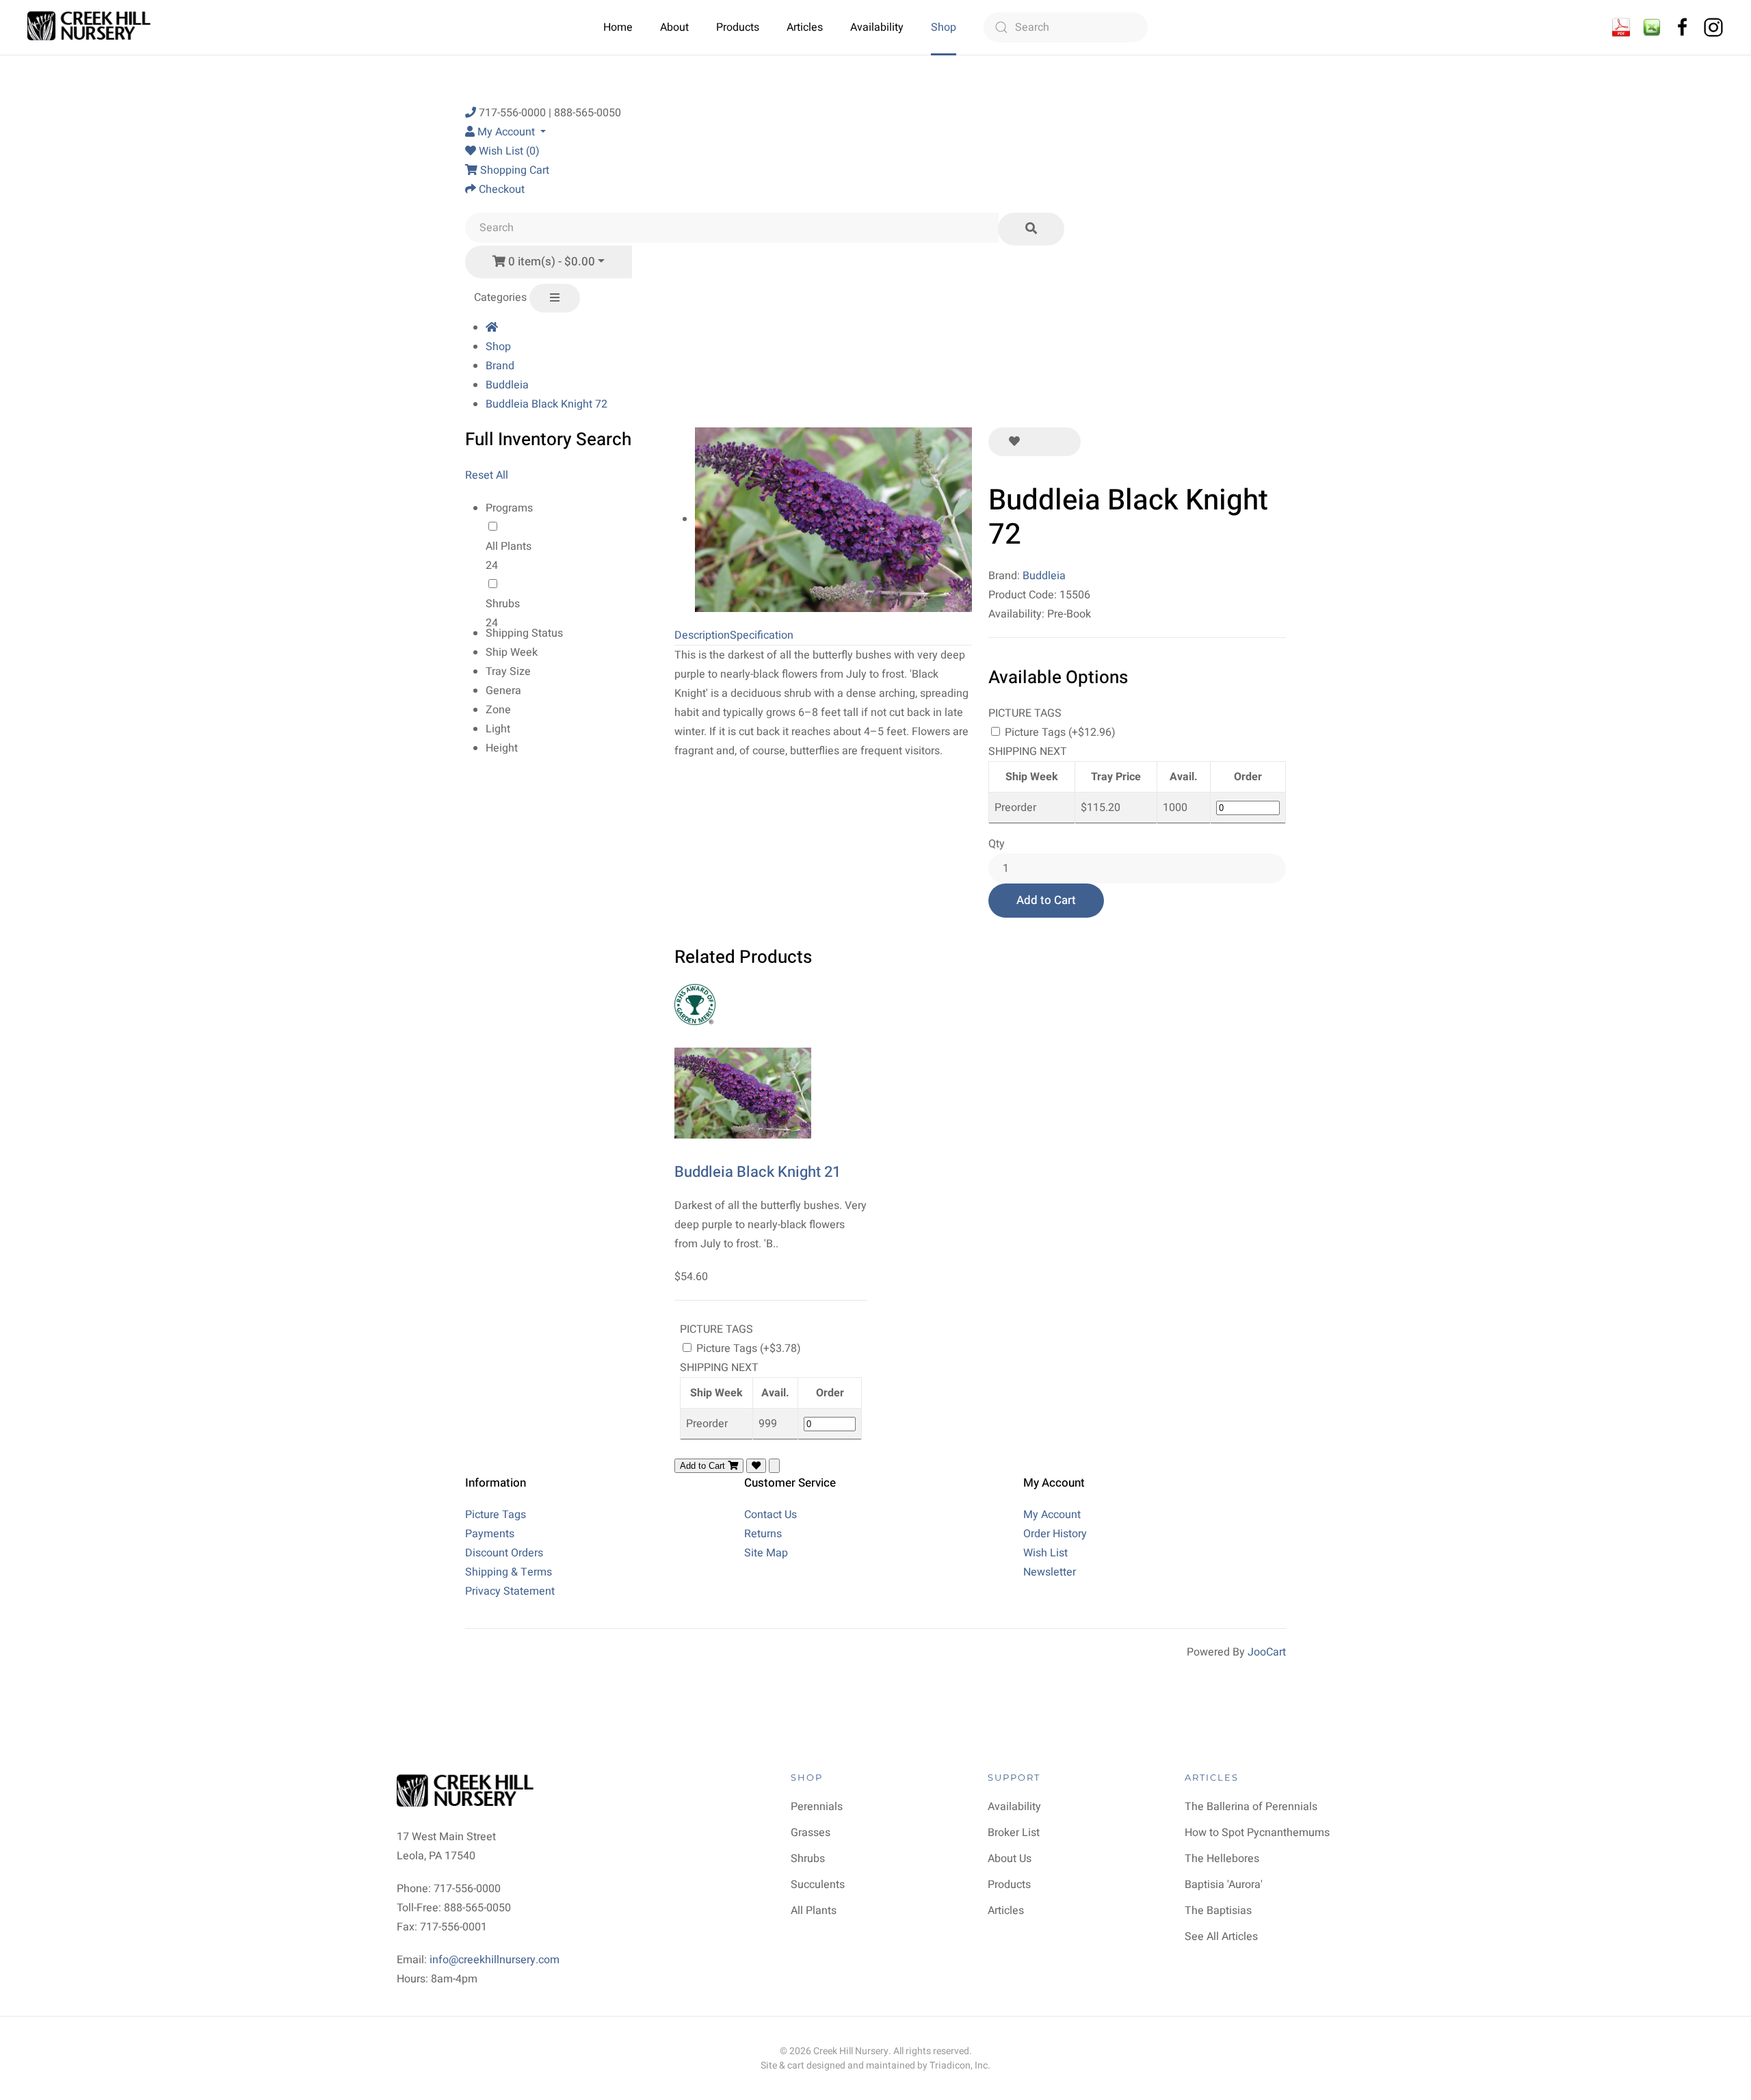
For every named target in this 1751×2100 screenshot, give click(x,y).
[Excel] (1652, 27)
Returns (763, 1534)
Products (738, 27)
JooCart (1267, 1652)
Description (702, 635)
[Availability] (1621, 27)
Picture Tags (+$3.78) (747, 1348)
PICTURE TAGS (1025, 713)
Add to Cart (1046, 900)
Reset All (487, 475)
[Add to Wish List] (1014, 442)
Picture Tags (496, 1515)
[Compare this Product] (1060, 442)
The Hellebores (1222, 1859)
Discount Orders (504, 1553)
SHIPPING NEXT (1028, 752)
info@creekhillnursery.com (495, 1960)
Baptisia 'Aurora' (1224, 1885)
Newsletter (1050, 1572)
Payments (490, 1534)
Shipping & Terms (509, 1572)
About (674, 27)
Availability (877, 27)
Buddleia (507, 385)
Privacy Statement (510, 1591)
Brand (500, 366)
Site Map (766, 1553)
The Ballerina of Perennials (1251, 1807)
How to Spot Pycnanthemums (1257, 1833)
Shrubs (503, 604)
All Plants (509, 546)
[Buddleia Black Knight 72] (833, 519)
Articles (805, 27)
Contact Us (771, 1515)
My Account (1052, 1515)
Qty (997, 844)
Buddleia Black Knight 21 (758, 1172)
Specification (762, 635)
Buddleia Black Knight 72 (547, 404)
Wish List (1045, 1553)
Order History (1055, 1534)
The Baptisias (1218, 1911)
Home (618, 27)
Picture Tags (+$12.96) (1059, 732)
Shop (944, 27)
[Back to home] (91, 27)
